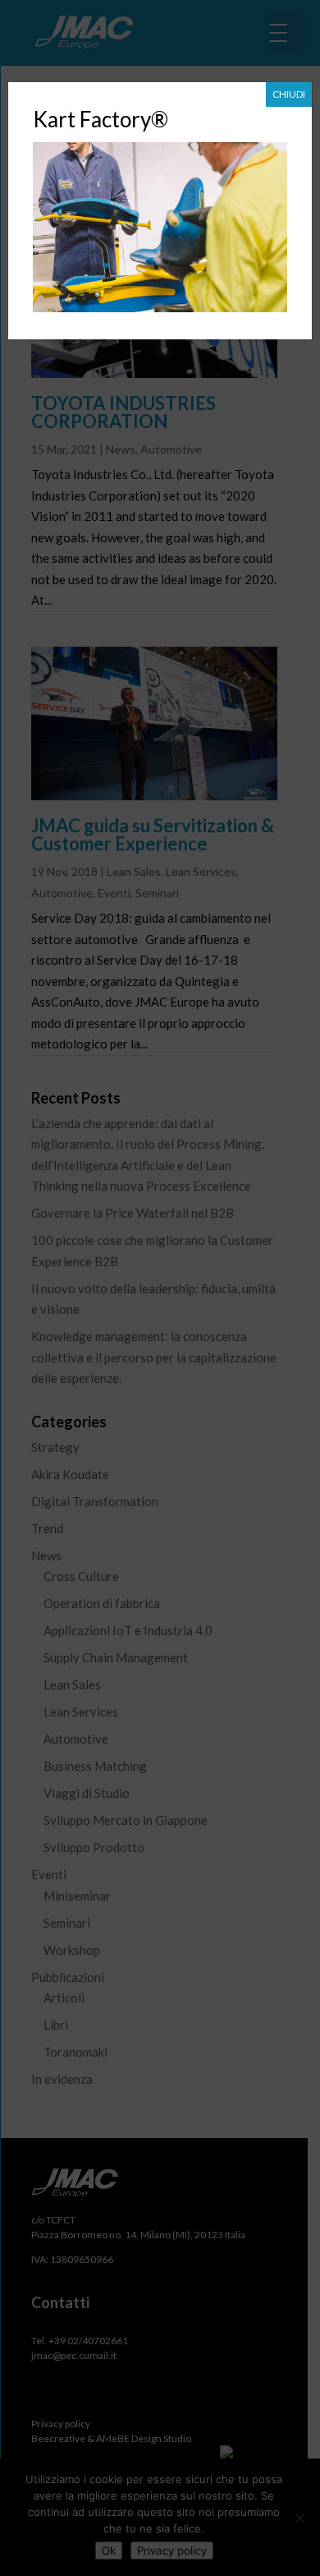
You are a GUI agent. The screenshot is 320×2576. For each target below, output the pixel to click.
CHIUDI (289, 94)
